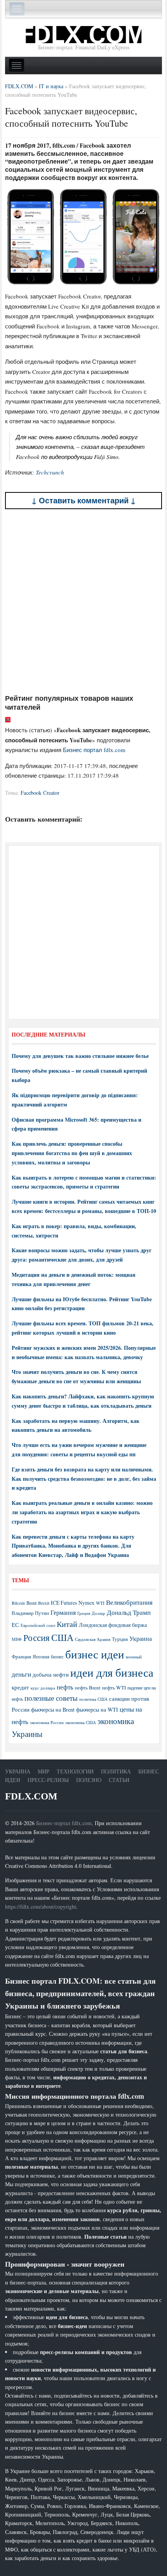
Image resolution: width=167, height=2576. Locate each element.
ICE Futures (64, 1603)
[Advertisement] (83, 602)
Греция (84, 1613)
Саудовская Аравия (93, 1639)
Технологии (75, 1771)
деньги (21, 1674)
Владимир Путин (30, 1613)
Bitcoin (18, 1603)
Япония (41, 1656)
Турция (120, 1639)
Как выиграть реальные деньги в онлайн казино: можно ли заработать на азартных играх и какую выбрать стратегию (82, 1512)
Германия (63, 1613)
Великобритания (129, 1602)
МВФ (17, 1639)
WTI (100, 1603)
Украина (141, 1638)
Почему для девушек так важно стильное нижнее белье (80, 1056)
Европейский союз (38, 1625)
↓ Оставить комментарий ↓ (84, 500)
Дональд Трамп (129, 1612)
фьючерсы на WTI (97, 1709)
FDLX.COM (31, 1796)
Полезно (89, 1780)
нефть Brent (88, 1688)
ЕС (15, 1625)
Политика (116, 1771)
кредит (20, 1687)
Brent (31, 1603)
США (62, 1637)
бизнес (57, 1656)
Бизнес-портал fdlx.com (64, 1823)
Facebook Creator (40, 793)
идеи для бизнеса (112, 1672)
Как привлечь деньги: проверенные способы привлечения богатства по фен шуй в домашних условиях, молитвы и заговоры (72, 1153)
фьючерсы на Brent (53, 1709)
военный (134, 1657)
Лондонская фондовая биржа (113, 1625)
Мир (43, 1771)
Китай (67, 1624)
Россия (37, 1638)
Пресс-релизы (48, 1780)
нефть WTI (114, 1688)
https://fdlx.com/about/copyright (41, 1907)
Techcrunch (50, 472)
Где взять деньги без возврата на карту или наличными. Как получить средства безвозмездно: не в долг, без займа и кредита (84, 1479)
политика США (93, 1699)
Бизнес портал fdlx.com (94, 750)
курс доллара (43, 1688)
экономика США (81, 1722)
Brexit (44, 1603)
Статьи (119, 1780)
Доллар (98, 1613)
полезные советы (51, 1698)
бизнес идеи (95, 1654)
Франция (21, 1657)
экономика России (47, 1723)
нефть (65, 1687)
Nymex (86, 1603)
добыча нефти (51, 1674)
